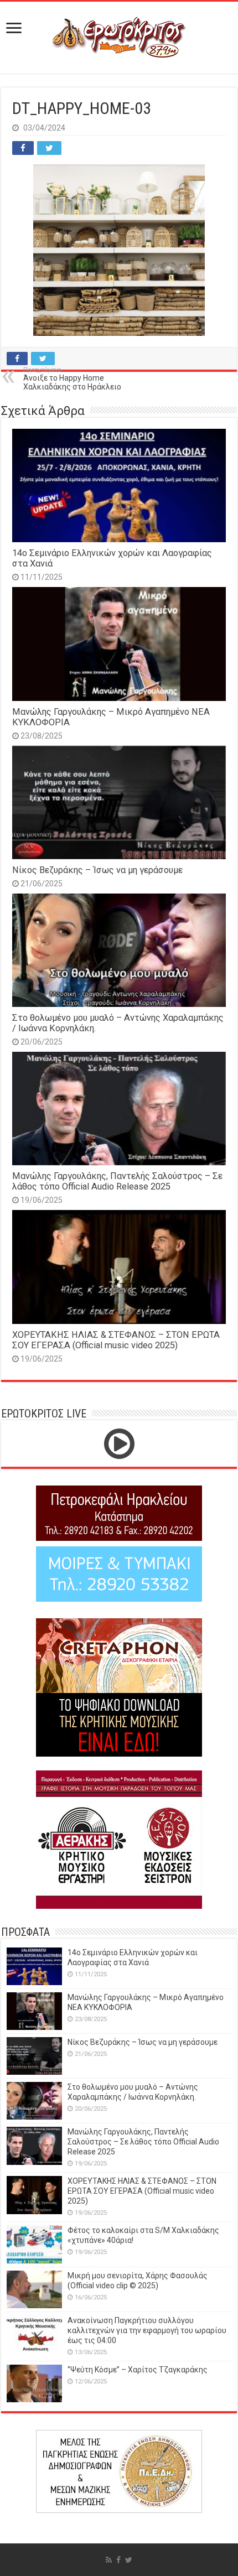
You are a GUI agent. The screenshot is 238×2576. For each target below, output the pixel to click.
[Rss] (109, 2560)
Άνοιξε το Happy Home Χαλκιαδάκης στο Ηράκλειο (72, 379)
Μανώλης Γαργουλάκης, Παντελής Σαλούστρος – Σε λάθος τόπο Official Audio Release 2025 (117, 1181)
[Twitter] (129, 2560)
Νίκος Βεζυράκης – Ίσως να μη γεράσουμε (97, 870)
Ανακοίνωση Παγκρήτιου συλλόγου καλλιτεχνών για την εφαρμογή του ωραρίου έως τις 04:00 (147, 2330)
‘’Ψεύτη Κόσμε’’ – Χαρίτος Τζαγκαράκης (138, 2370)
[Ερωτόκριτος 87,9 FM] (119, 38)
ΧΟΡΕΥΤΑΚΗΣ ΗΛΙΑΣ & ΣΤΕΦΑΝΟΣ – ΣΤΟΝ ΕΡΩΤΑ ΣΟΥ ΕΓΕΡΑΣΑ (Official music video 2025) (116, 1340)
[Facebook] (118, 2560)
